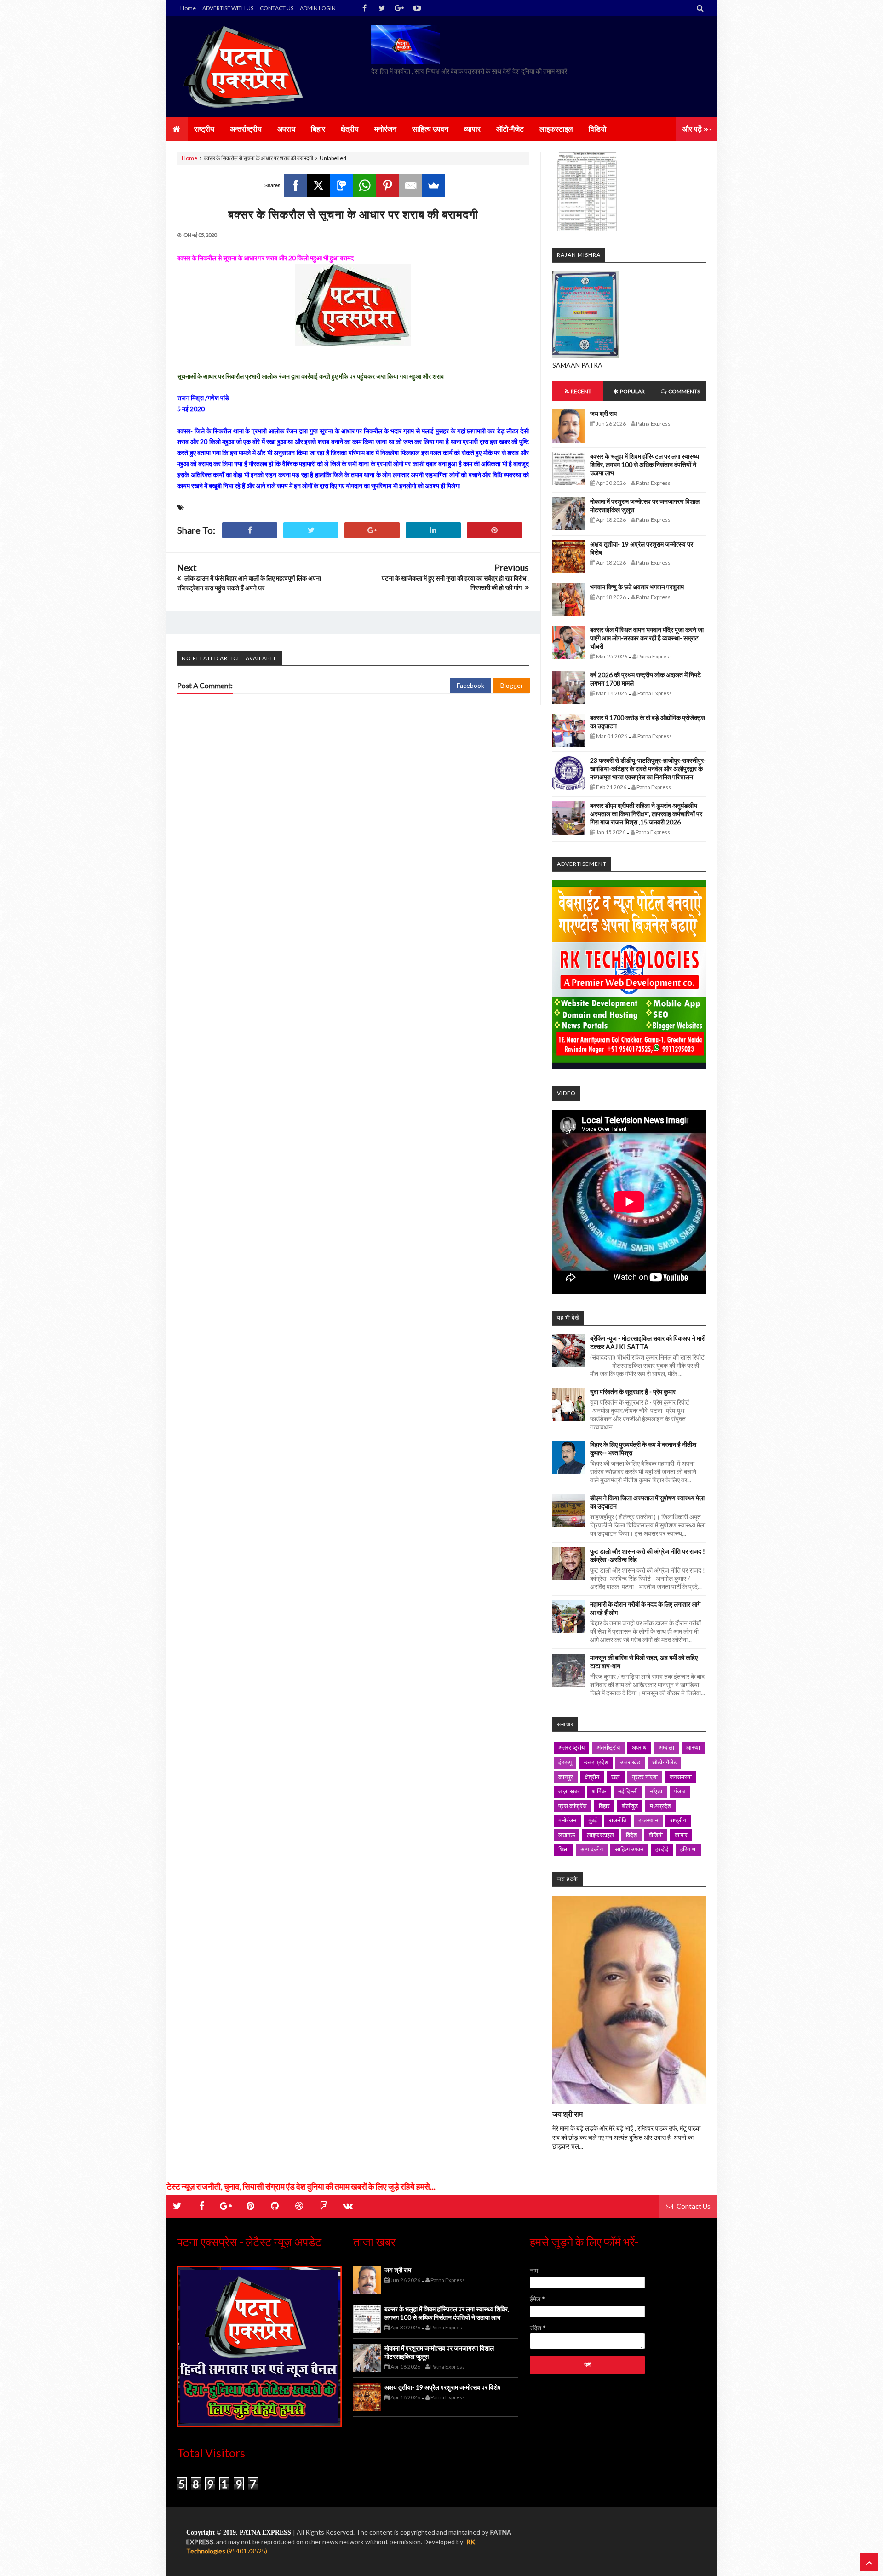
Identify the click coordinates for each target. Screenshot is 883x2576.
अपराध (639, 1747)
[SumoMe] (434, 185)
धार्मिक (599, 1791)
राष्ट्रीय (678, 1820)
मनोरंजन (567, 1820)
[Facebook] (296, 185)
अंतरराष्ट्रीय (571, 1747)
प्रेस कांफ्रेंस (573, 1806)
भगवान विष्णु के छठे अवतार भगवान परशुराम (637, 587)
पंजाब (680, 1791)
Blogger (512, 685)
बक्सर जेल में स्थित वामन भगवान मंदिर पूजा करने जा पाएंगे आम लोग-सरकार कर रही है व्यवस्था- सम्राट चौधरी (647, 638)
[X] (319, 185)
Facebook (470, 685)
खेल (616, 1777)
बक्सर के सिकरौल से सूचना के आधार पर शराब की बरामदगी (353, 214)
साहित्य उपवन (629, 1849)
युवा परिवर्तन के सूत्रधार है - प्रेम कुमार (633, 1392)
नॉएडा (656, 1791)
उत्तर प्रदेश (596, 1762)
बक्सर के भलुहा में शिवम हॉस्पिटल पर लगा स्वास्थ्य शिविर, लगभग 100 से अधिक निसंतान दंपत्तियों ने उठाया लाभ (645, 464)
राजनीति (618, 1820)
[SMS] (342, 185)
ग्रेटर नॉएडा (645, 1777)
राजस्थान (648, 1820)
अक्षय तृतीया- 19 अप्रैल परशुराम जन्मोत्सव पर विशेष (443, 2387)
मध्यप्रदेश (660, 1806)
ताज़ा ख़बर (569, 1791)
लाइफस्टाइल (600, 1835)
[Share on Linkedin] (433, 530)
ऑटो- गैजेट (664, 1762)
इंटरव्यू (565, 1762)
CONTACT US (277, 8)
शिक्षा (563, 1849)
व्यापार (681, 1835)
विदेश (631, 1835)
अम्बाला (666, 1747)
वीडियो (656, 1835)
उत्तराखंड (630, 1762)
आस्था (693, 1747)
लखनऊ (567, 1835)
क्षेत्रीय (592, 1777)
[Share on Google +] (372, 530)
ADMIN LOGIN (318, 8)
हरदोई (662, 1849)
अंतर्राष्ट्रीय (608, 1747)
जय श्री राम (603, 413)
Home (188, 8)
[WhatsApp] (365, 185)
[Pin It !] (494, 530)
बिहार (604, 1806)
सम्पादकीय (592, 1849)
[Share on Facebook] (250, 530)
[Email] (411, 185)
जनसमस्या (681, 1777)
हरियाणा (688, 1849)
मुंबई (593, 1820)
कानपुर (566, 1777)
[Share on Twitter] (311, 530)
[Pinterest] (388, 185)
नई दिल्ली (628, 1791)
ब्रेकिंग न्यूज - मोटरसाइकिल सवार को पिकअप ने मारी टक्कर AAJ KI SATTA (648, 1342)
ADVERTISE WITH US (228, 8)
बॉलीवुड (630, 1806)
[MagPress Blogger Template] (246, 67)
